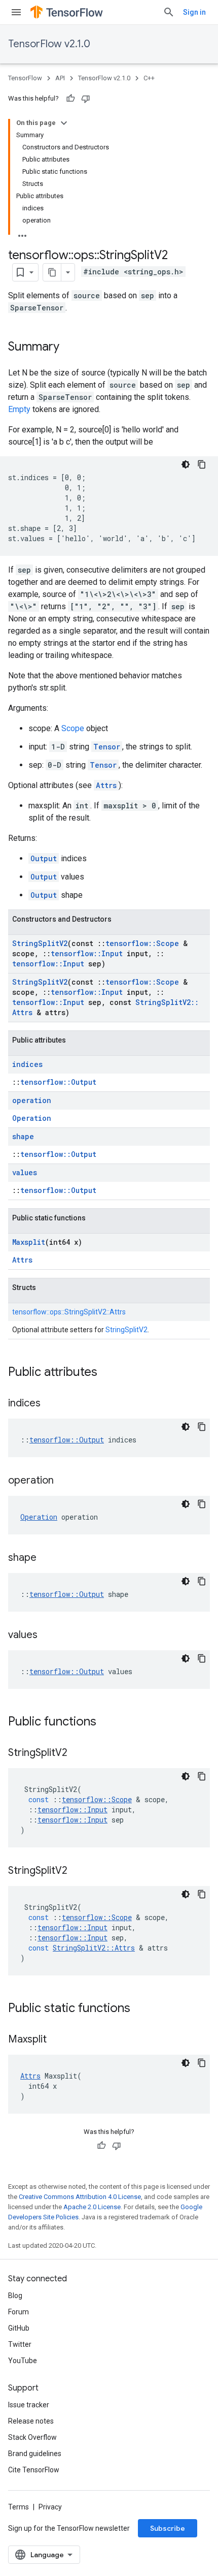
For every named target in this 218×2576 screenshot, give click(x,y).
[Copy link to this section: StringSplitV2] (78, 1753)
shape (23, 1136)
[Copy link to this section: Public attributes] (107, 1373)
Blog (15, 2296)
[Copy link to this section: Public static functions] (140, 2009)
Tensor (107, 747)
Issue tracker (29, 2405)
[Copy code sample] (202, 464)
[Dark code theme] (186, 464)
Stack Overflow (32, 2437)
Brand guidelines (35, 2454)
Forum (19, 2312)
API (60, 78)
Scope (73, 728)
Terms (19, 2507)
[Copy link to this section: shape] (47, 1558)
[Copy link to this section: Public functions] (106, 1722)
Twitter (20, 2344)
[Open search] (169, 12)
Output (44, 858)
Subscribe (168, 2528)
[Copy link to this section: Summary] (69, 348)
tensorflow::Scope (142, 943)
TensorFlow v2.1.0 (49, 44)
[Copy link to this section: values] (48, 1636)
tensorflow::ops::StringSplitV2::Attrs (69, 1312)
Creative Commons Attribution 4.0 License (80, 2197)
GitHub (19, 2328)
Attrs (106, 785)
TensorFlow (25, 78)
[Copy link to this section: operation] (64, 1481)
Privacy (50, 2507)
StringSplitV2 (40, 943)
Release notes (31, 2421)
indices (27, 1064)
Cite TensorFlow (34, 2470)
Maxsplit (29, 1242)
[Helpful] (70, 99)
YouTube (23, 2361)
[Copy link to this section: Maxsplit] (57, 2040)
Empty (19, 409)
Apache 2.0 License (92, 2207)
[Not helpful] (86, 99)
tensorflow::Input (87, 953)
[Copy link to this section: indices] (51, 1404)
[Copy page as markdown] (52, 272)
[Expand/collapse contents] (64, 123)
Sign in (194, 12)
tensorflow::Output (58, 1082)
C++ (149, 78)
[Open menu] (16, 12)
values (25, 1172)
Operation (32, 1118)
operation (32, 1100)
